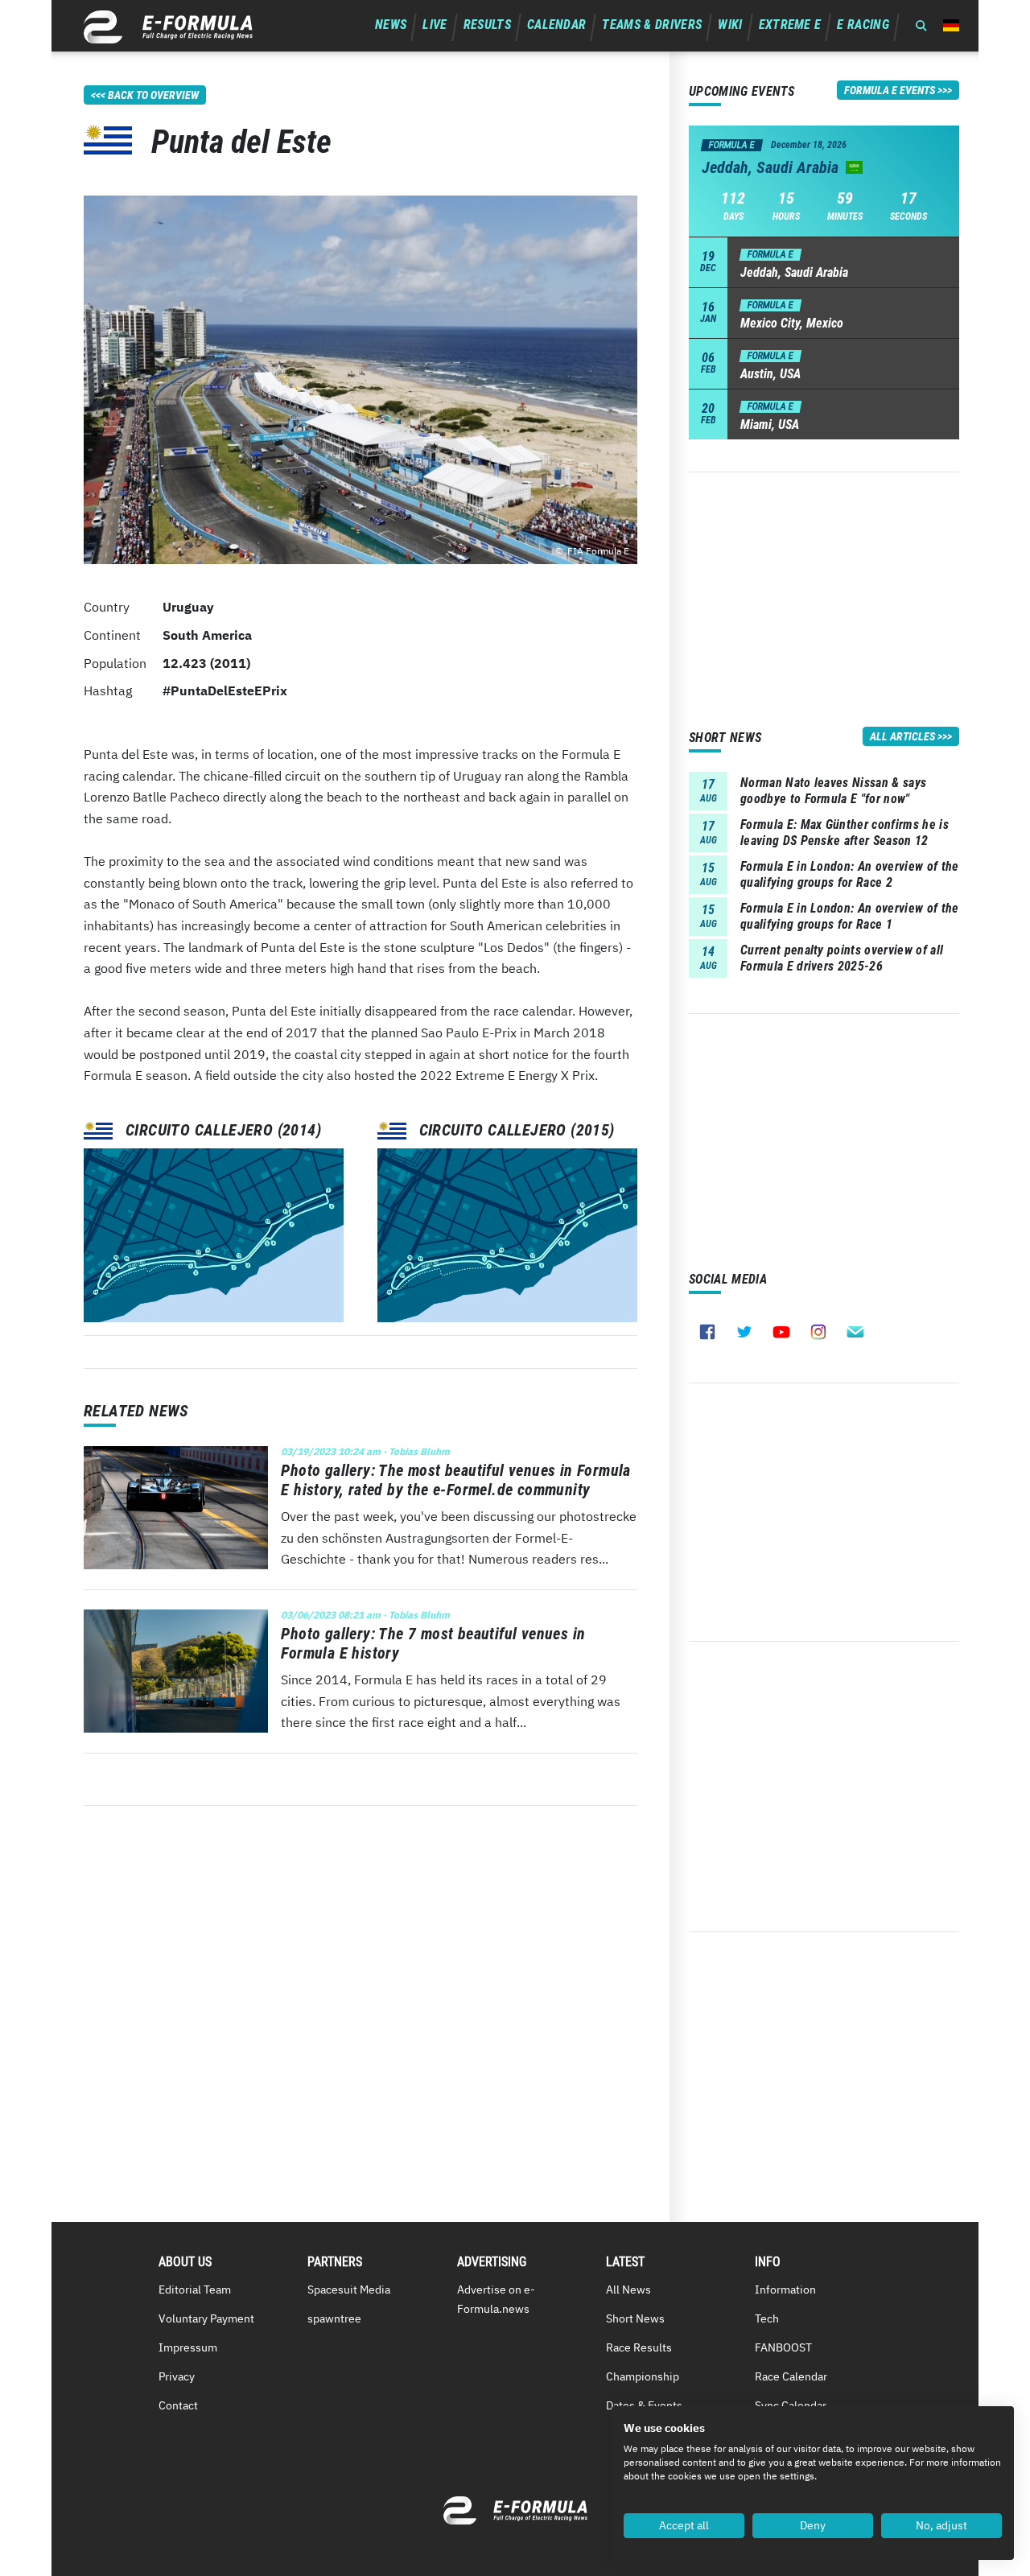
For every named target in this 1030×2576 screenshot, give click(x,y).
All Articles (902, 736)
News (391, 25)
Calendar (557, 25)
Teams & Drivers (652, 25)
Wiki (730, 25)
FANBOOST (783, 2347)
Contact (178, 2405)
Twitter (744, 1332)
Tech (767, 2318)
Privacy (177, 2376)
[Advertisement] (824, 585)
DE (951, 25)
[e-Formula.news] (168, 27)
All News (628, 2290)
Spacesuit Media (349, 2290)
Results (487, 25)
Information (785, 2290)
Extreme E (790, 25)
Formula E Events (890, 90)
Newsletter (855, 1332)
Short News (635, 2318)
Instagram (818, 1332)
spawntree (334, 2318)
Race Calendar (791, 2376)
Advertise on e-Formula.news (496, 2299)
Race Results (639, 2347)
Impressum (188, 2347)
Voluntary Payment (206, 2318)
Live (435, 25)
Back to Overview (153, 95)
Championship (643, 2376)
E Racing (863, 25)
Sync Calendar (791, 2405)
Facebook (707, 1332)
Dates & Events (644, 2405)
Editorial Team (195, 2290)
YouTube (781, 1332)
